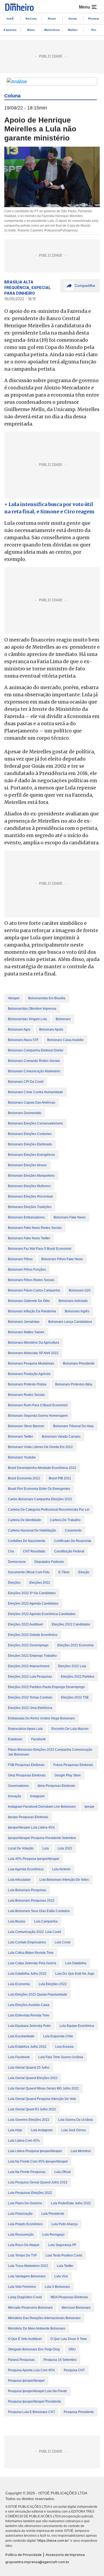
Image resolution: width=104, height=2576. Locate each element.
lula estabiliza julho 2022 (27, 2047)
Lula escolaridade (21, 2036)
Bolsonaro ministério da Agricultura (34, 1343)
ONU (72, 2349)
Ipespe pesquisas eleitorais (28, 1817)
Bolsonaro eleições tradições (30, 1207)
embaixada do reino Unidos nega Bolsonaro (41, 1718)
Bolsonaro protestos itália (74, 1384)
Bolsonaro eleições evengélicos (31, 1155)
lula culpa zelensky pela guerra (32, 1963)
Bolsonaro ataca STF (23, 1040)
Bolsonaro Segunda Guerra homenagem (38, 1416)
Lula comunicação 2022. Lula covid (35, 1932)
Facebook (38, 1739)
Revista (31, 19)
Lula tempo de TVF (22, 2255)
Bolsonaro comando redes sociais (34, 1061)
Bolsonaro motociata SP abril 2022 (33, 1353)
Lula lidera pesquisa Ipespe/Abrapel (35, 2151)
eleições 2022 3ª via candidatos (32, 1593)
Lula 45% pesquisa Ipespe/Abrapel (34, 1859)
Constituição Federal (69, 1551)
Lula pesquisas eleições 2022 (30, 2193)
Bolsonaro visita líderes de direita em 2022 (40, 1447)
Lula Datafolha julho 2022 (27, 1974)
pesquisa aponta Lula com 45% (31, 2370)
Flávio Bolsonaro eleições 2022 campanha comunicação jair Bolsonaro (50, 1752)
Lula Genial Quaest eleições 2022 (33, 2078)
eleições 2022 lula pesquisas (30, 1677)
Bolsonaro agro (19, 1029)
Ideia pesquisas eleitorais (56, 1786)
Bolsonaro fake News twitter (29, 1238)
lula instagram (42, 2130)
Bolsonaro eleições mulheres (29, 1186)
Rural (52, 19)
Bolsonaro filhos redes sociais (31, 1280)
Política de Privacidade (23, 2555)
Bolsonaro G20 (80, 1290)
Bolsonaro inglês (77, 1311)
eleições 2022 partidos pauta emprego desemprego (46, 1687)
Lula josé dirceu (74, 2130)
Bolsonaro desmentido (25, 1113)
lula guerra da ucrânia (75, 2120)
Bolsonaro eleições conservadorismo (35, 1123)
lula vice (61, 2276)
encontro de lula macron (70, 1729)
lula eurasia (64, 2047)
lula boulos (17, 1921)
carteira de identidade (25, 1520)
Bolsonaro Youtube (22, 1457)
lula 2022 (65, 1848)
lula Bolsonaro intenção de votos (64, 1880)
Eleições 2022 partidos (78, 1677)
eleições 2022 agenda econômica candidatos (42, 1614)
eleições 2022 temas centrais (30, 1697)
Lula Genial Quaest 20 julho (29, 2068)
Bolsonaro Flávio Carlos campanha (34, 1290)
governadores (18, 1786)
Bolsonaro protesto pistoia (27, 1384)
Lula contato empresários (27, 1942)
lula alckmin (61, 1869)
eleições (14, 1583)
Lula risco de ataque (24, 2245)
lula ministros (81, 2151)
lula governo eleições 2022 (29, 2120)
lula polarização (20, 2214)
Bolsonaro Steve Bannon (26, 1426)
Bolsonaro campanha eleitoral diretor (36, 1050)
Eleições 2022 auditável (25, 1624)
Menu (31, 30)
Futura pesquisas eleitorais (73, 1765)
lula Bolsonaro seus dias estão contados (39, 1911)
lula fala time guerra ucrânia (61, 2057)
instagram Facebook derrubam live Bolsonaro (42, 1807)
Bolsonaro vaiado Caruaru (61, 1437)
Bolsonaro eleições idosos (27, 1165)
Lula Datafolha (76, 1963)
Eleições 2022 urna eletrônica (30, 1708)
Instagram (37, 1796)
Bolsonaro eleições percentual (30, 1196)
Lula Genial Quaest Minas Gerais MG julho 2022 (43, 2088)
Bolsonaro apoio (51, 1029)
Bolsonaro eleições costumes (30, 1134)
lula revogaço (53, 2235)
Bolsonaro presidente (79, 1363)
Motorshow (52, 30)
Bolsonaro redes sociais (26, 1395)
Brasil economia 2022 (24, 1478)
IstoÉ (10, 19)
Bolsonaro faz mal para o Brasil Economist (40, 1249)
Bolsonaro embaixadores (26, 1217)
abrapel (14, 998)
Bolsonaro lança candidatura (70, 1322)
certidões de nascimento (27, 1541)
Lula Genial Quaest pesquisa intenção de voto (42, 2099)
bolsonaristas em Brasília (47, 998)
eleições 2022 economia (75, 1645)
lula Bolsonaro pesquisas (27, 1890)
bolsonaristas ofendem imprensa (32, 1009)
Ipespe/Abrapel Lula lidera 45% (31, 1827)
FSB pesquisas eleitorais (26, 1765)
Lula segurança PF (62, 2245)
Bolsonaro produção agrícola (29, 1374)
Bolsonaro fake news (70, 1217)
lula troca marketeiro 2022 (28, 2266)
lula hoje (15, 2130)
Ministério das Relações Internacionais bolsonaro (44, 2318)
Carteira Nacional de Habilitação (32, 1530)
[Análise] (52, 82)
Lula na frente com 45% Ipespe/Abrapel (38, 2161)
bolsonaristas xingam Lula (27, 1019)
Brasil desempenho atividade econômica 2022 (42, 1468)
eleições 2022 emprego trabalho (32, 1656)
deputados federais (49, 1562)
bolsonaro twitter (21, 1437)
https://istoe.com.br (53, 2541)
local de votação (21, 1848)
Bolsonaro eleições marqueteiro (31, 1176)
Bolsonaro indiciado (73, 1301)
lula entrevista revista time (29, 2015)
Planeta (94, 19)
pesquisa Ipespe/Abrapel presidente (35, 2402)
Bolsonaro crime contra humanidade (35, 1092)
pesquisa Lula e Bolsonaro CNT (31, 2412)
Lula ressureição (21, 2235)
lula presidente (53, 2214)
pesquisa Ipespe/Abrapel (26, 2381)
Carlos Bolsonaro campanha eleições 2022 (40, 1499)
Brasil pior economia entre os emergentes (39, 1489)
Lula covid (63, 1942)
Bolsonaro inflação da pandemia (32, 1311)
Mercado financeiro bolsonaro (30, 2308)
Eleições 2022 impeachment (29, 1666)
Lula (46, 1848)
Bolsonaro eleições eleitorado (30, 1144)
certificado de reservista (73, 1541)
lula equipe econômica (77, 2026)
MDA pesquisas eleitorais (69, 2297)
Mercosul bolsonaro (76, 2308)
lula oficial (63, 2172)
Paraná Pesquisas (21, 2360)
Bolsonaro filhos (20, 1259)
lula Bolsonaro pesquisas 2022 (31, 1901)
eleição (84, 1572)
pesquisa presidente (79, 2412)
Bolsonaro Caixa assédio (65, 1040)
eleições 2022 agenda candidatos (33, 1604)
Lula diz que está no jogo (75, 1974)
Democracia (17, 1562)
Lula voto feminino (22, 2287)
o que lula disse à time (69, 2339)
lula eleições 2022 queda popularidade (38, 1994)
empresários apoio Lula (25, 1729)
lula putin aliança (65, 2224)
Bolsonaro (63, 1019)
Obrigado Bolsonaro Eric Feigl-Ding (34, 2349)
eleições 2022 (40, 1583)
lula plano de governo (25, 2203)
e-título (64, 1572)
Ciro (11, 1551)
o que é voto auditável (25, 2339)
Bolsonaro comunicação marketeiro (34, 1071)
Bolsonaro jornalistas (24, 1322)
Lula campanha (46, 1921)
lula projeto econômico (25, 2224)
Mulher (73, 30)
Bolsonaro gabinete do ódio (29, 1301)
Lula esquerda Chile (58, 2036)
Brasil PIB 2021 (60, 1478)
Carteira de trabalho (65, 1520)
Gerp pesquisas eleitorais (27, 1775)
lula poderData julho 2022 (71, 2203)
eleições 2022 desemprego (28, 1645)
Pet (94, 30)
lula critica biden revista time (31, 1953)
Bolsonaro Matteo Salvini (26, 1332)
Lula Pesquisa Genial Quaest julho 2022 (38, 2182)
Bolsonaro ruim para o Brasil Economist (38, 1405)
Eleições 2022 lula (72, 1666)
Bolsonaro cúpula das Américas (32, 1103)
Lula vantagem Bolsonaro (27, 2276)
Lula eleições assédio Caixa (29, 2005)
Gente (73, 19)
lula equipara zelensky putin (29, 2026)
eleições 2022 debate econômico (33, 1635)
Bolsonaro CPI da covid (26, 1082)
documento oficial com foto (29, 1572)
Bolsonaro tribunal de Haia (73, 1426)
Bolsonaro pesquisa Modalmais (31, 1363)
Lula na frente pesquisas (27, 2172)
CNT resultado (34, 1551)
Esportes (10, 30)
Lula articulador (19, 1880)
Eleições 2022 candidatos (71, 1624)
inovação (15, 1796)
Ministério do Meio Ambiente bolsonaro (37, 2328)
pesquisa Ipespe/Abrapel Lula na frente (37, 2391)
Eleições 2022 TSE (75, 1697)
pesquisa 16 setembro (60, 2360)
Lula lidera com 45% (24, 2141)
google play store (68, 1775)
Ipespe (89, 1807)
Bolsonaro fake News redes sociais (35, 1228)
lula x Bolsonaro (57, 2287)
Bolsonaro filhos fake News (62, 1259)
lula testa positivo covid (64, 2255)
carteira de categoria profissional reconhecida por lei (49, 1510)
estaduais (15, 1739)
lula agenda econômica (26, 1869)
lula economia (19, 1984)
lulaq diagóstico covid (25, 2297)
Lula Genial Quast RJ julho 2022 (32, 2109)
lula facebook (19, 2057)
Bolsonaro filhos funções (27, 1270)
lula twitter (65, 2266)
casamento (73, 1530)
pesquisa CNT (74, 2370)
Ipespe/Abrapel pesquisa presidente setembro (42, 1838)
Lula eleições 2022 (53, 1984)
